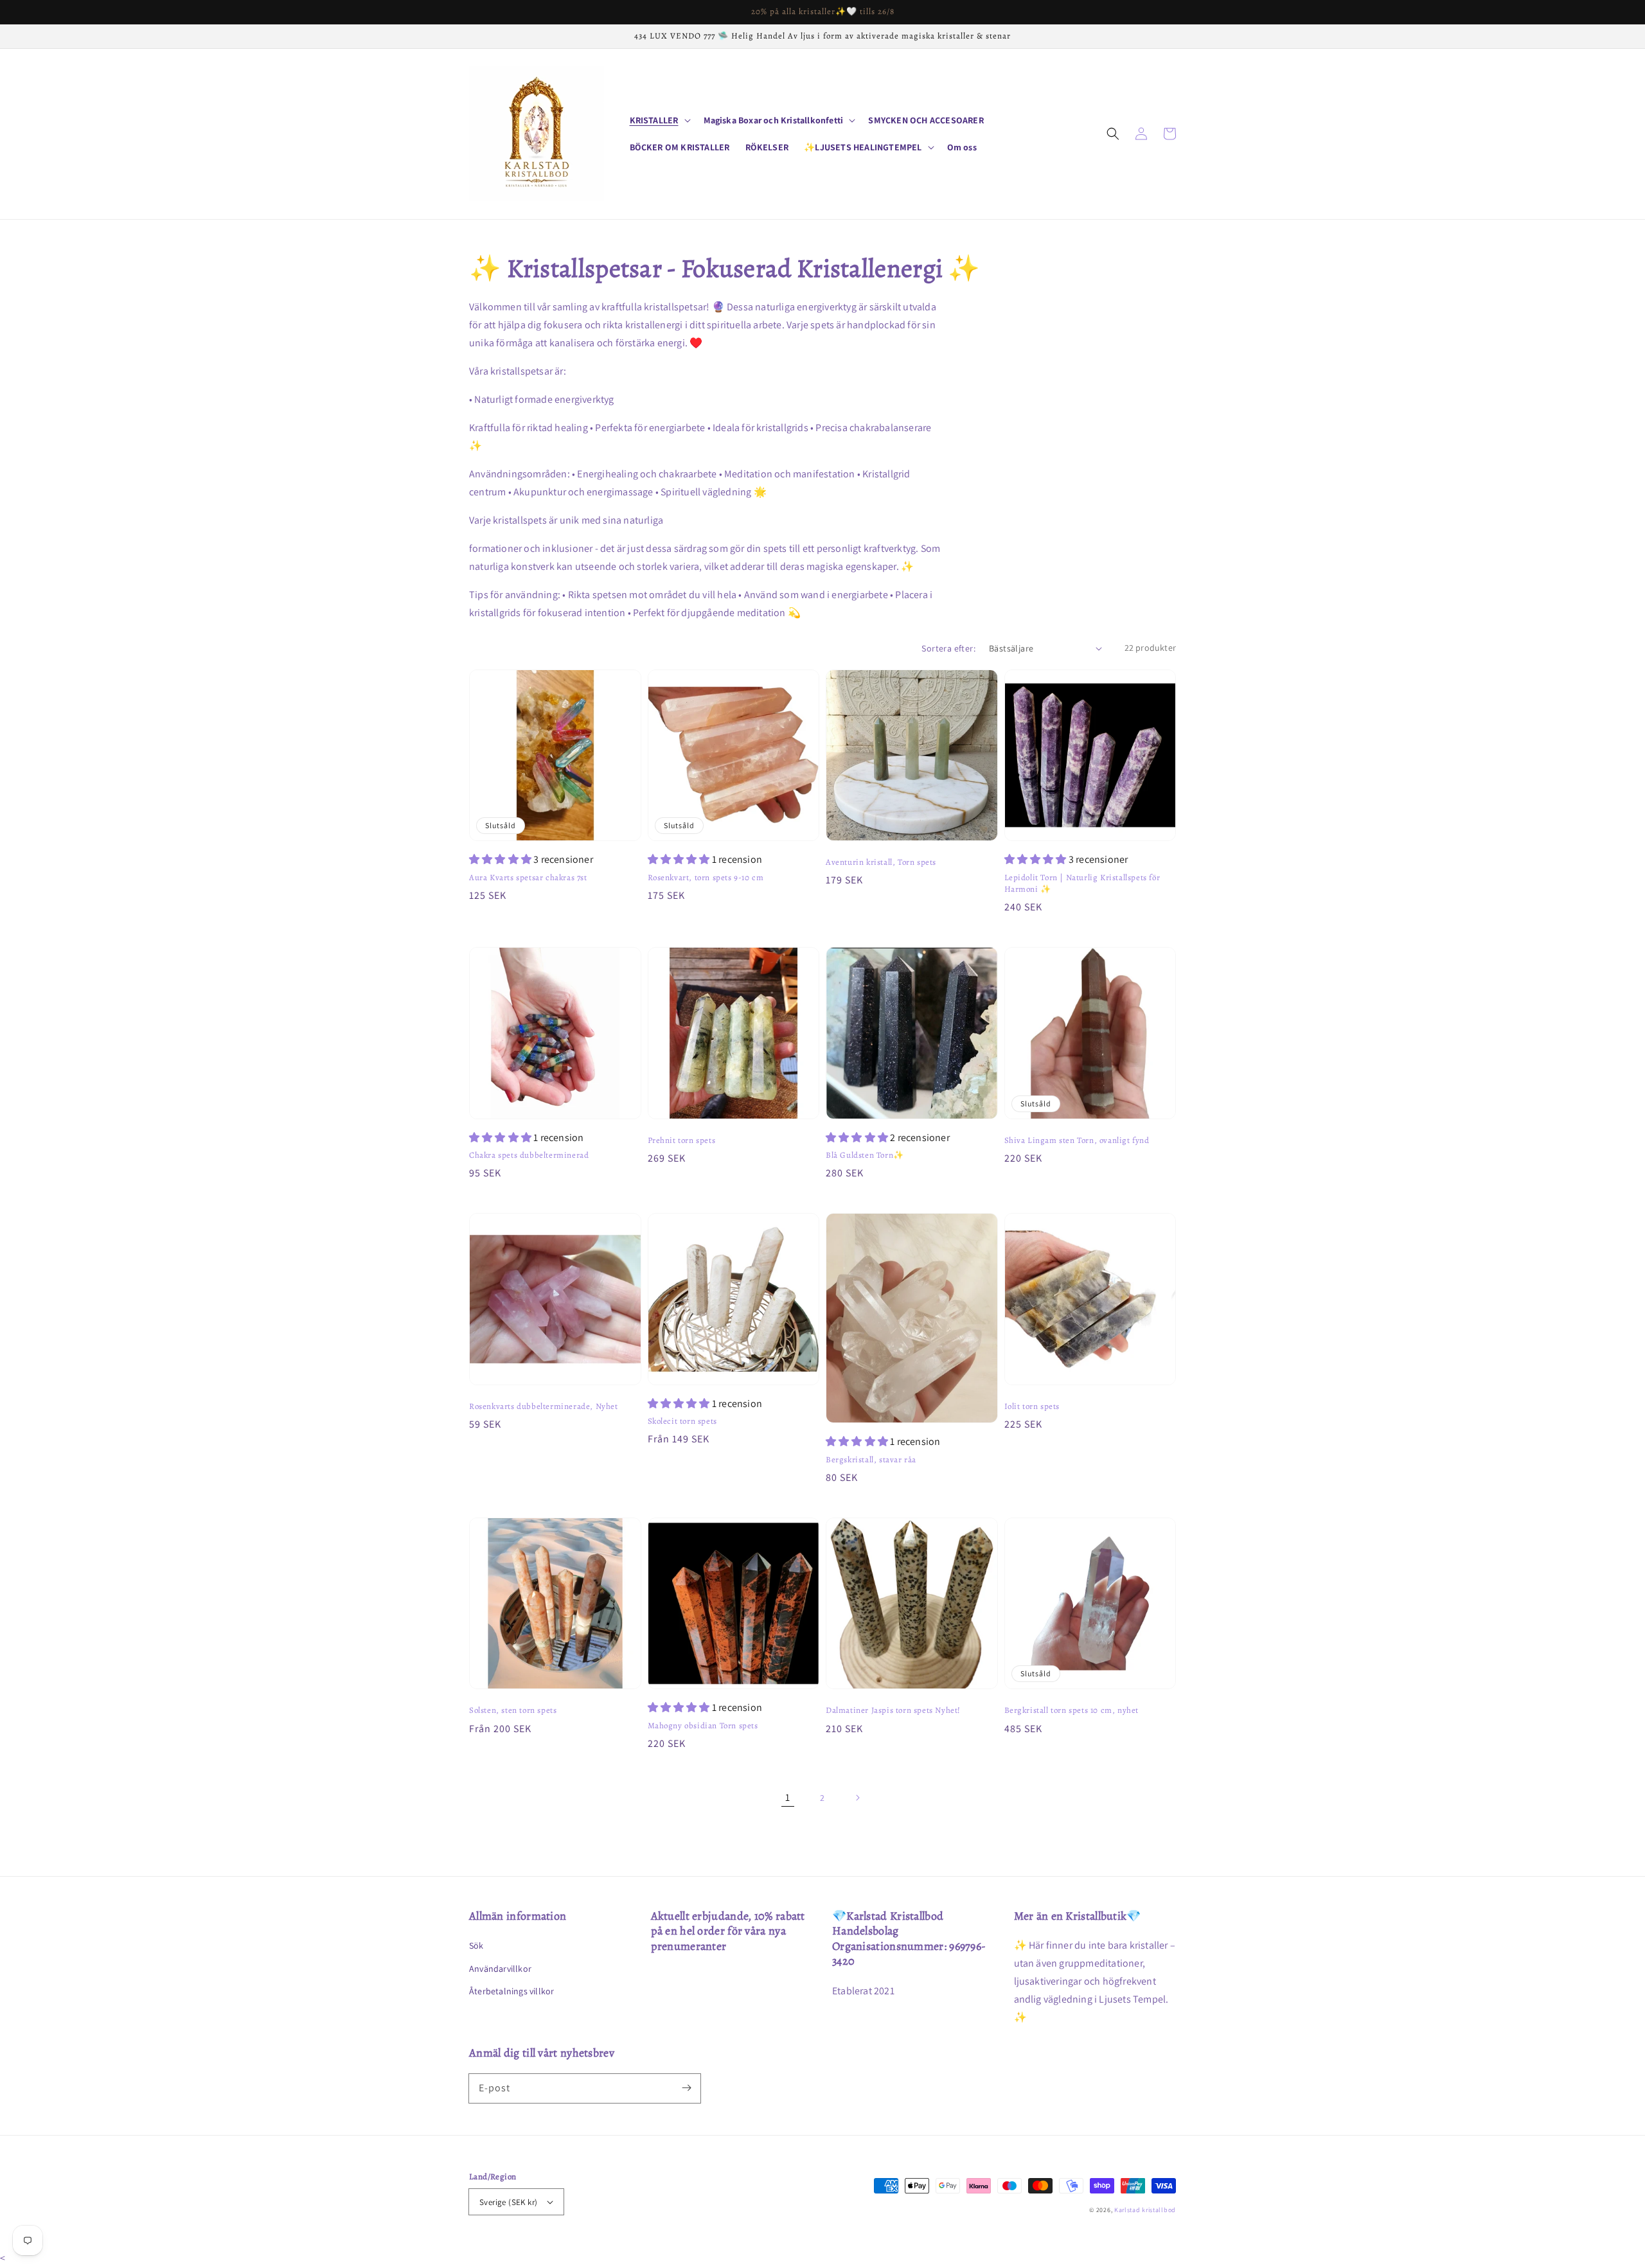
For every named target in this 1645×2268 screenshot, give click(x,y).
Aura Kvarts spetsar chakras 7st (528, 877)
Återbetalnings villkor (511, 1991)
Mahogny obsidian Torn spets (703, 1725)
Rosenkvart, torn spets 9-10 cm (706, 877)
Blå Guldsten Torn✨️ (865, 1155)
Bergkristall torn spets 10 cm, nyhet (1072, 1710)
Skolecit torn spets (682, 1421)
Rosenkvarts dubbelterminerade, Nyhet (544, 1406)
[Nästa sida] (857, 1798)
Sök (476, 1945)
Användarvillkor (500, 1969)
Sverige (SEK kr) (508, 2202)
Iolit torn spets (1032, 1406)
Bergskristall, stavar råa (871, 1459)
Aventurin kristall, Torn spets (881, 862)
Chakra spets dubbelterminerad (529, 1155)
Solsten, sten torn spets (513, 1710)
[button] (1113, 134)
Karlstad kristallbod (1145, 2210)
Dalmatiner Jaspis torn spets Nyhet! (893, 1710)
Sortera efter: (948, 648)
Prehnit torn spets (682, 1140)
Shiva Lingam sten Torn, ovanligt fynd (1077, 1140)
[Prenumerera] (686, 2088)
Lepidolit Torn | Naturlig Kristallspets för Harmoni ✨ (1082, 883)
